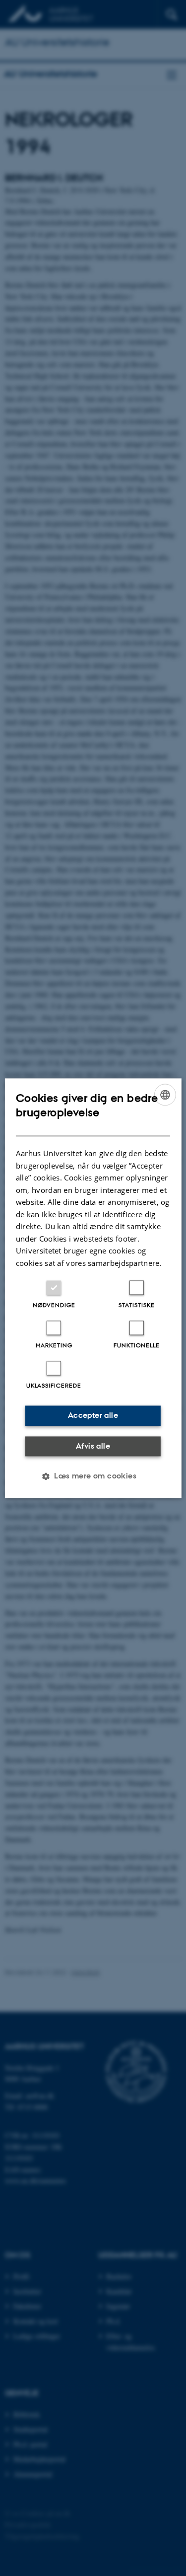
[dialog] (93, 1288)
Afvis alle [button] (93, 1446)
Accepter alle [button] (93, 1415)
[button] (93, 1476)
